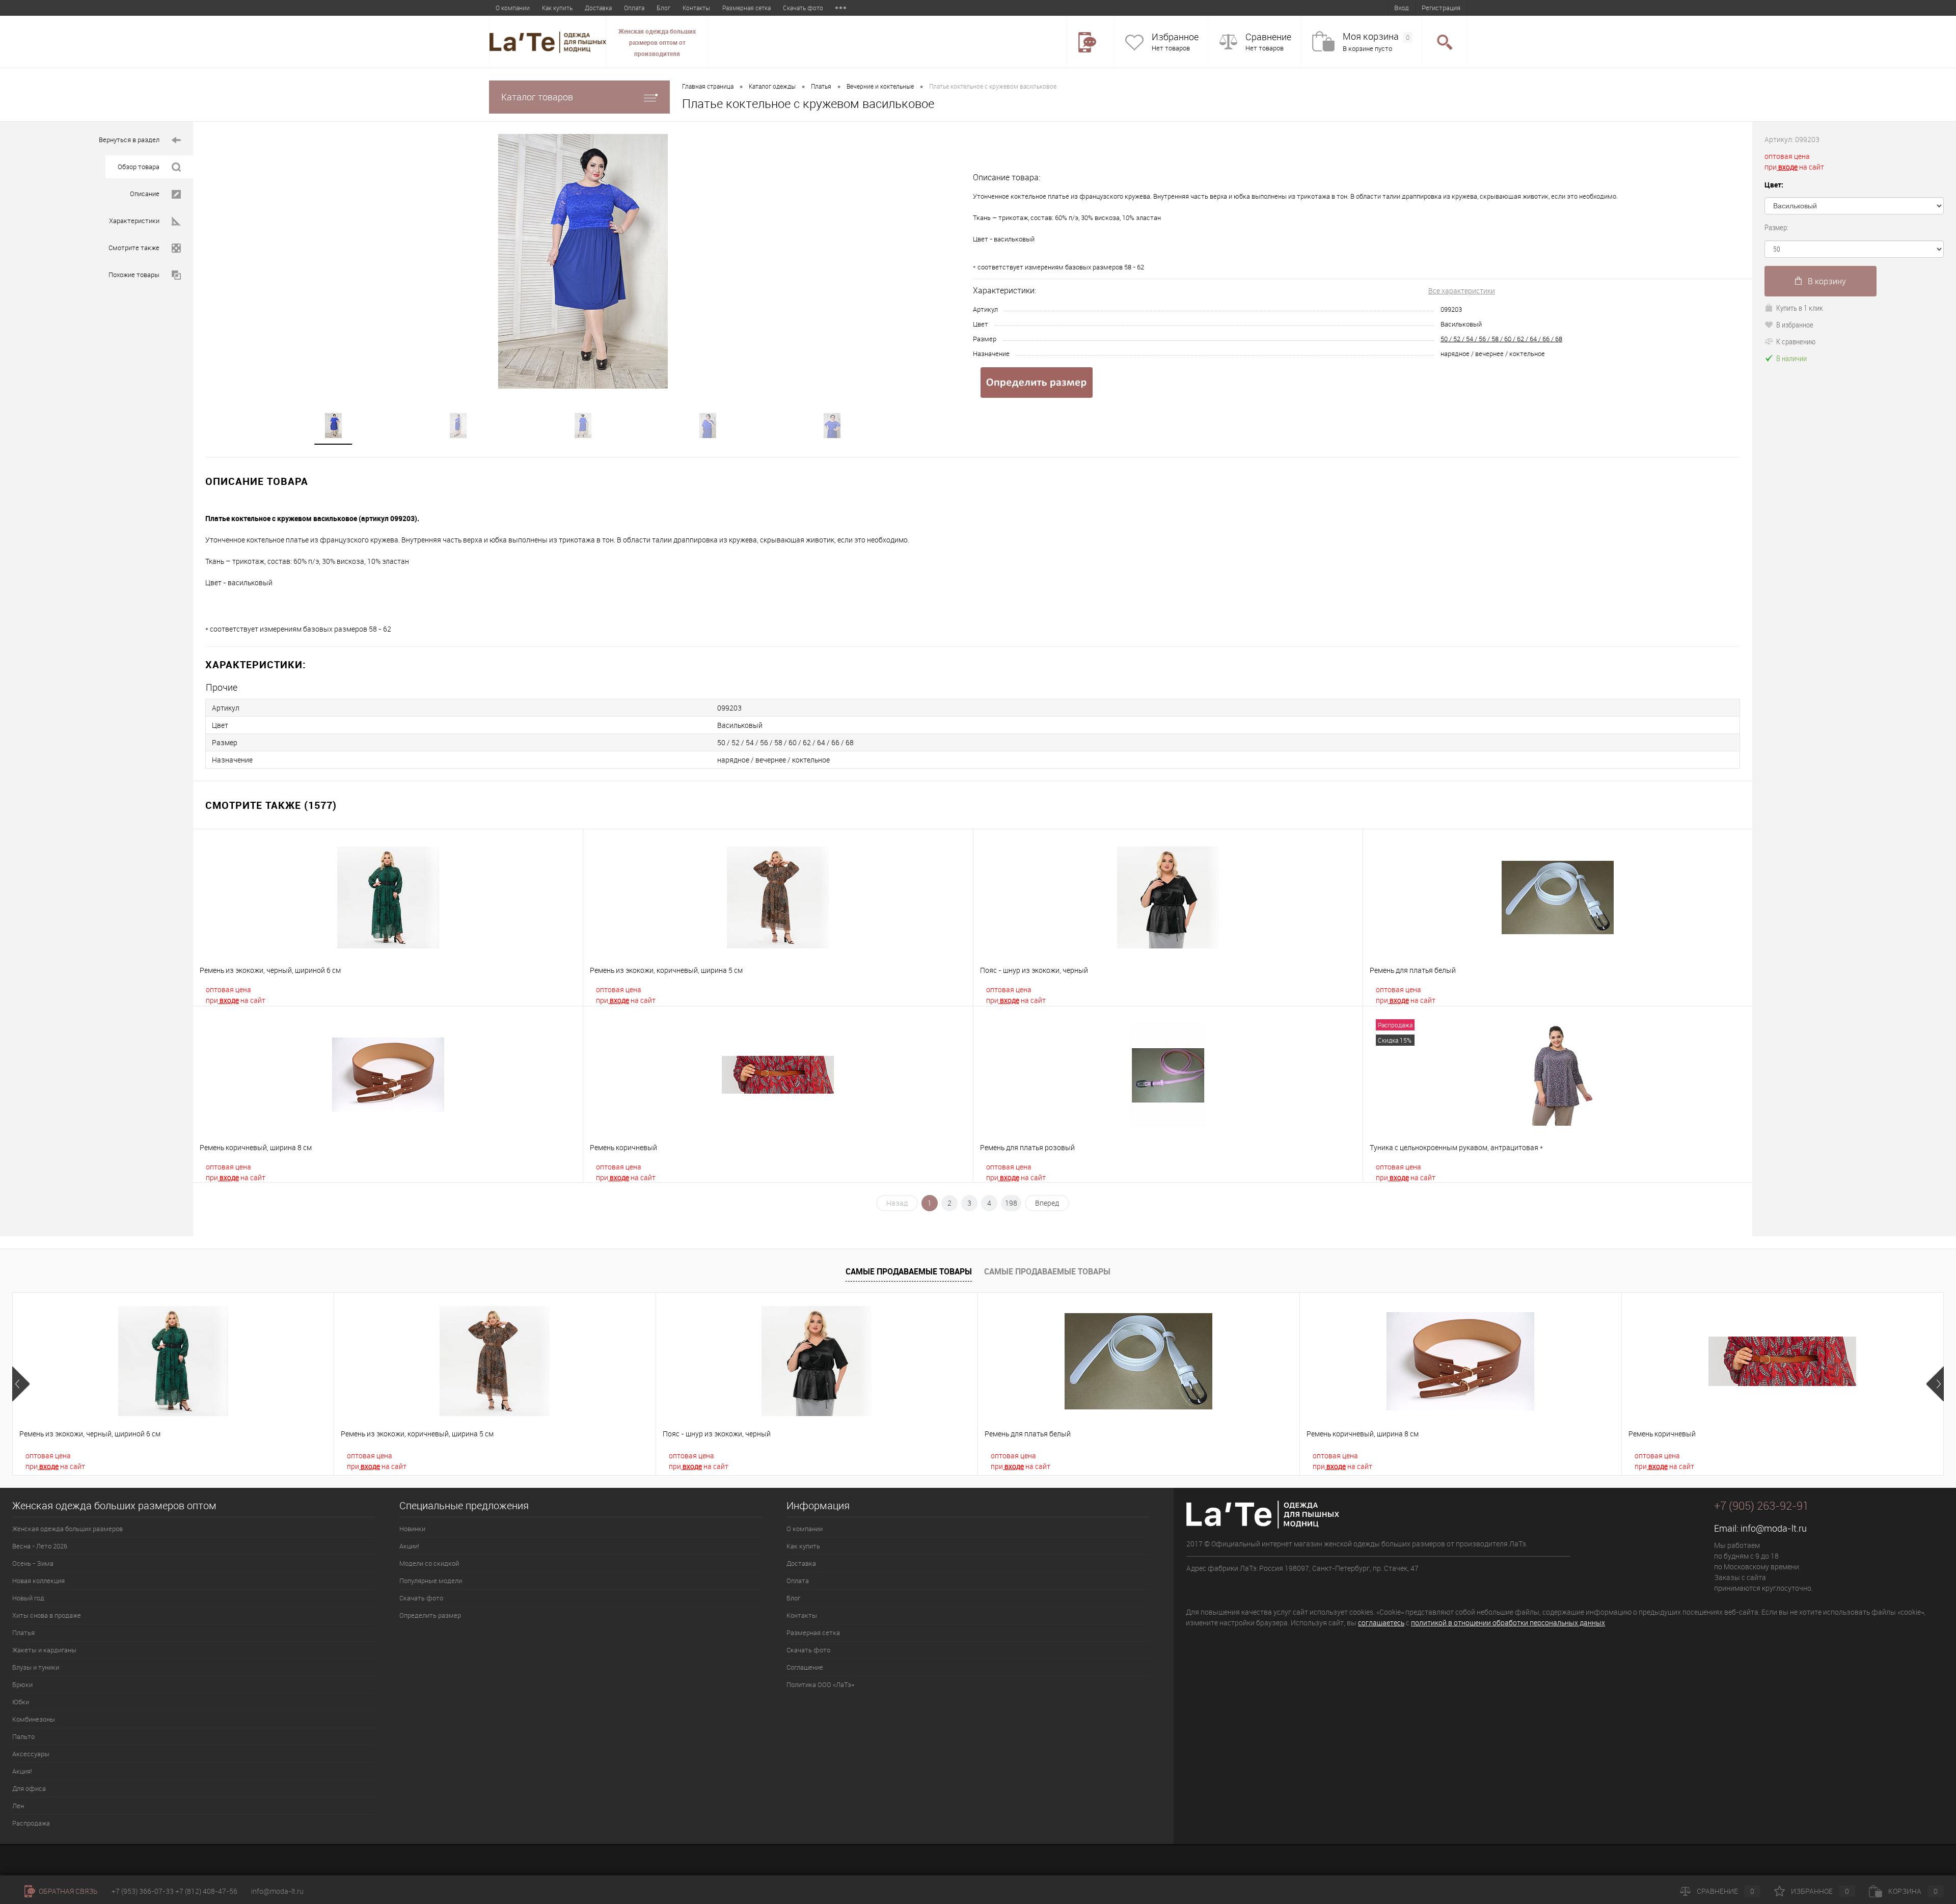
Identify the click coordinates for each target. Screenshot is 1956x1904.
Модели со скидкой (429, 1563)
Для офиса (29, 1788)
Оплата (634, 8)
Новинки (412, 1529)
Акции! (409, 1546)
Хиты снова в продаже (47, 1615)
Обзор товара (139, 167)
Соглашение (805, 1667)
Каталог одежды (772, 86)
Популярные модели (431, 1581)
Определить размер (430, 1615)
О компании (513, 8)
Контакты (696, 8)
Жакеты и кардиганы (44, 1650)
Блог (663, 8)
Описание (145, 194)
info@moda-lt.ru (1774, 1528)
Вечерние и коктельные (880, 86)
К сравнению (1796, 341)
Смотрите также (134, 248)
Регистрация (1441, 8)
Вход (1402, 8)
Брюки (22, 1684)
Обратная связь (67, 1891)
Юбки (21, 1702)
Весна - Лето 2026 (40, 1546)
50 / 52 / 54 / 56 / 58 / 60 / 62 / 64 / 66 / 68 (1501, 339)
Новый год (28, 1598)
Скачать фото (803, 8)
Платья (821, 86)
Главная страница (708, 86)
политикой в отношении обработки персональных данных (1508, 1623)
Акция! (22, 1771)
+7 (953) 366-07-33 (143, 1891)
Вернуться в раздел (129, 140)
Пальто (23, 1736)
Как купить (557, 8)
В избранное (1795, 324)
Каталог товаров (537, 97)
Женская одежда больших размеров (67, 1529)
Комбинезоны (34, 1719)
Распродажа (31, 1823)
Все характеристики (1462, 291)
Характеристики (134, 221)
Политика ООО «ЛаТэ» (820, 1684)
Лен (18, 1806)
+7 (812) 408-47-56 (206, 1891)
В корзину (1827, 281)
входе (228, 1000)
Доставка (598, 8)
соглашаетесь (1381, 1623)
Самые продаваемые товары (909, 1271)
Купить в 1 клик (1800, 308)
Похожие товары (134, 275)
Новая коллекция (38, 1581)
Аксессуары (31, 1754)
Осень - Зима (33, 1563)
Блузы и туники (36, 1667)
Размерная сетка (746, 8)
